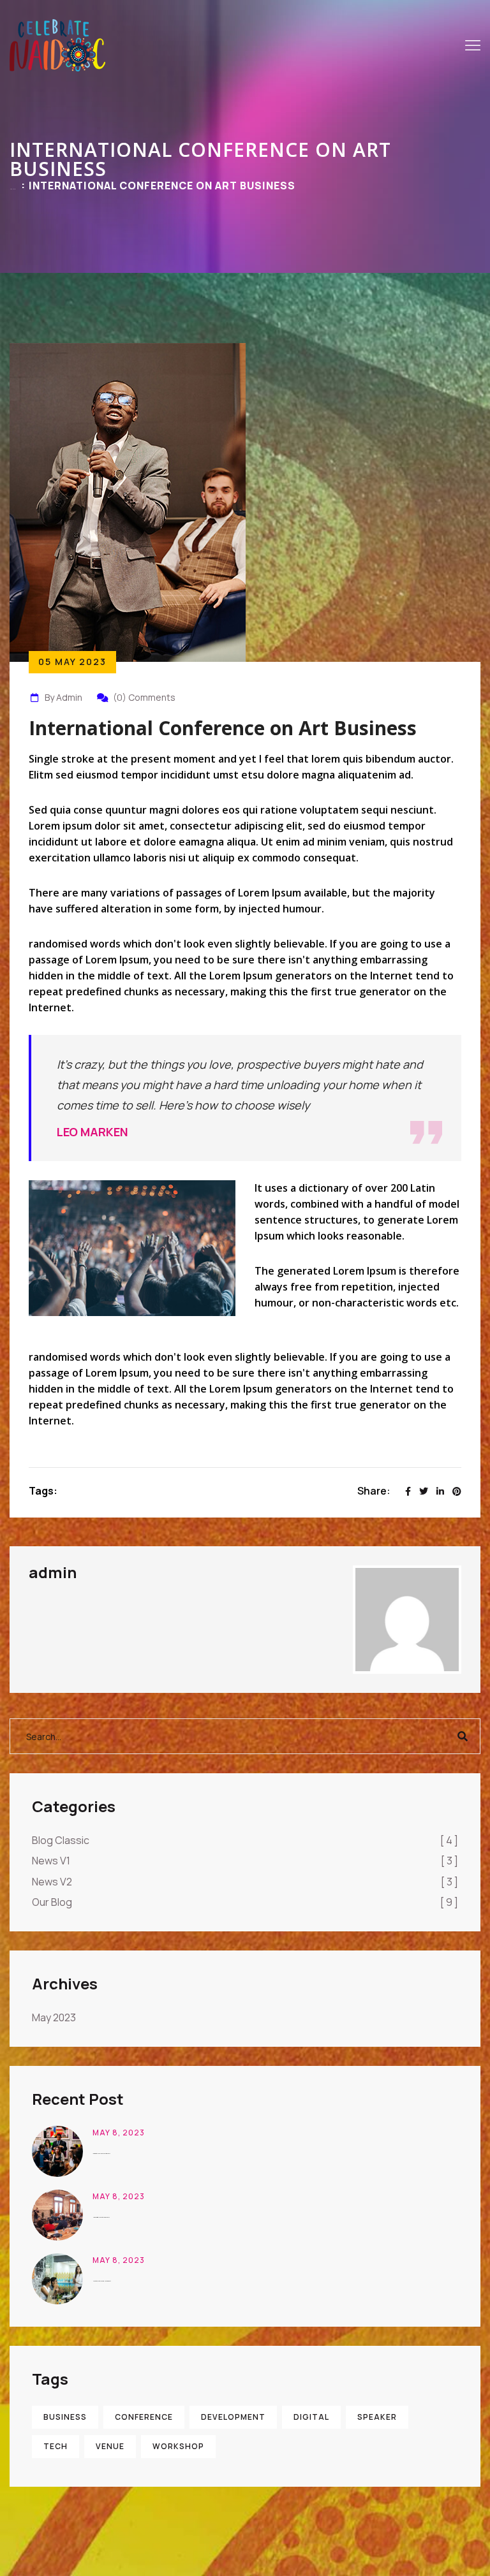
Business (65, 2417)
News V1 (245, 1861)
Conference (144, 2417)
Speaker (377, 2417)
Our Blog (245, 1902)
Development (233, 2417)
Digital (311, 2417)
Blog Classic (245, 1840)
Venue (110, 2446)
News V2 (245, 1882)
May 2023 (54, 2017)
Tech (56, 2446)
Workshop (178, 2446)
